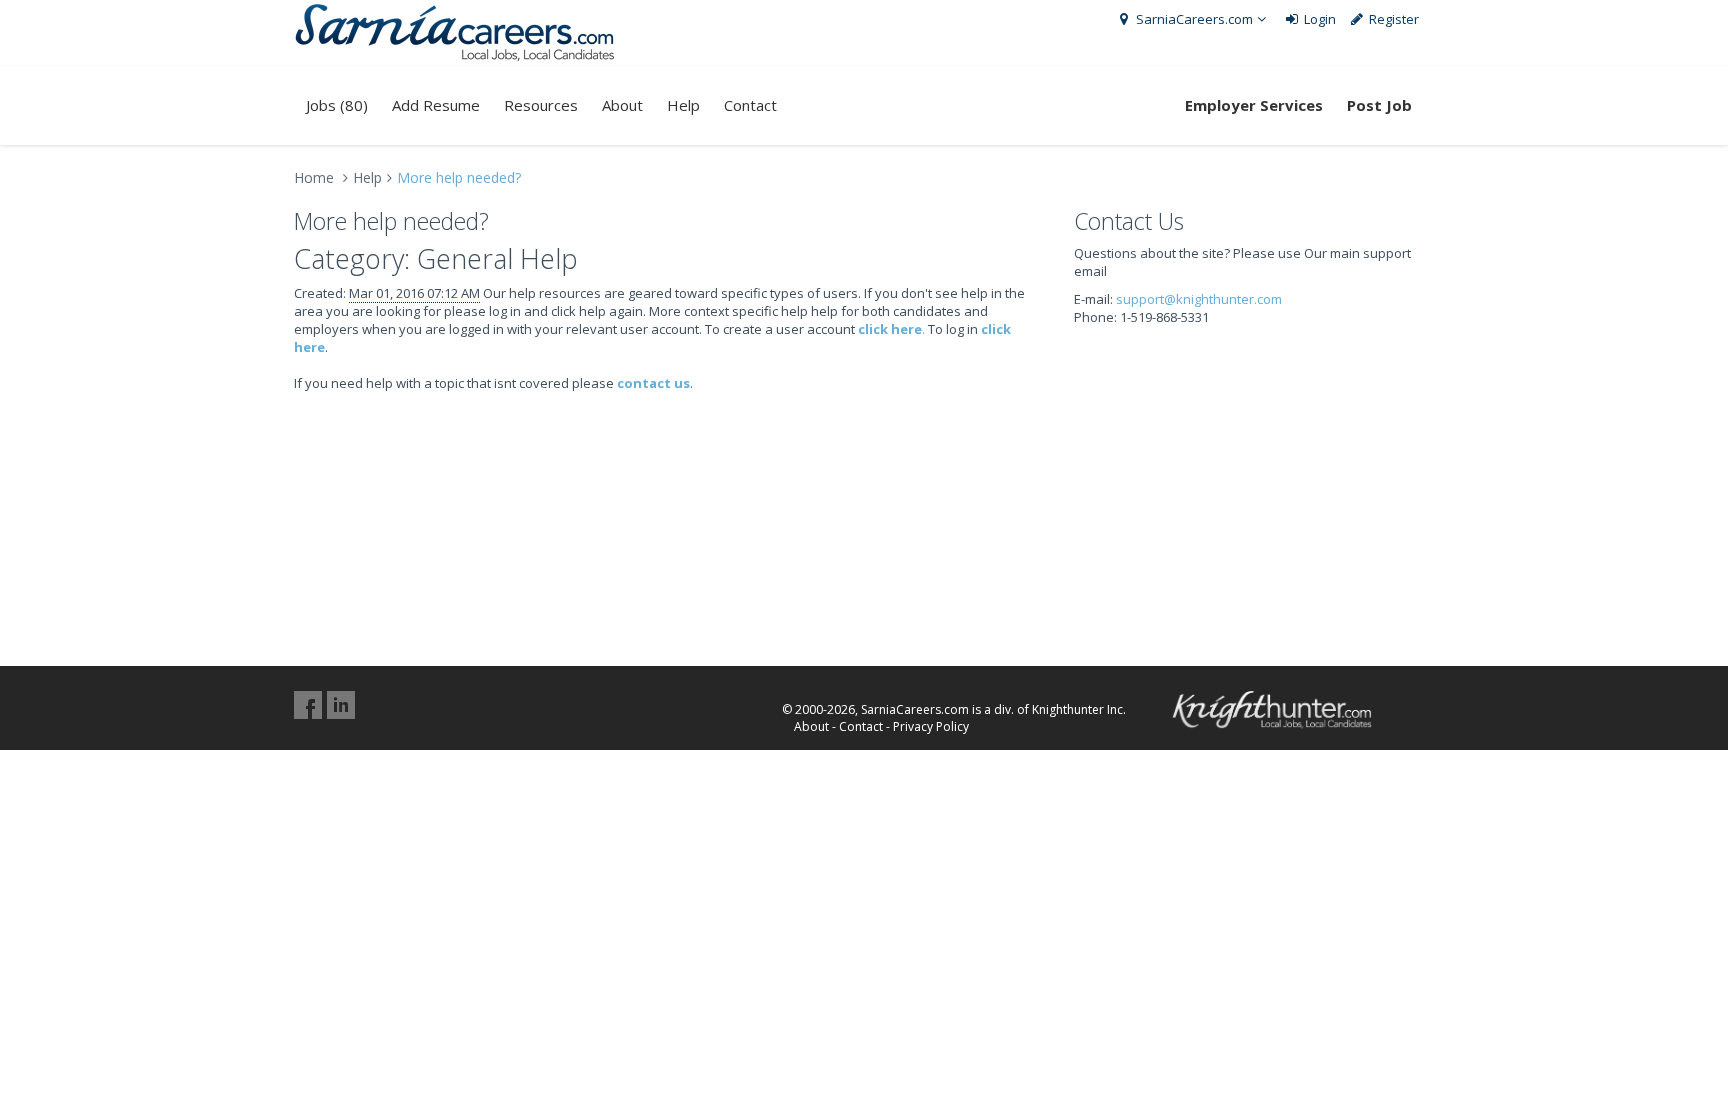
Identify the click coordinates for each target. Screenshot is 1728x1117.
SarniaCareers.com (1193, 19)
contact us (653, 383)
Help (683, 105)
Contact (750, 105)
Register (1392, 19)
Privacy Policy (931, 726)
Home (314, 177)
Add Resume (436, 105)
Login (1318, 19)
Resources (541, 105)
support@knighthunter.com (1199, 299)
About (622, 105)
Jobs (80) (337, 105)
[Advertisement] (1254, 476)
